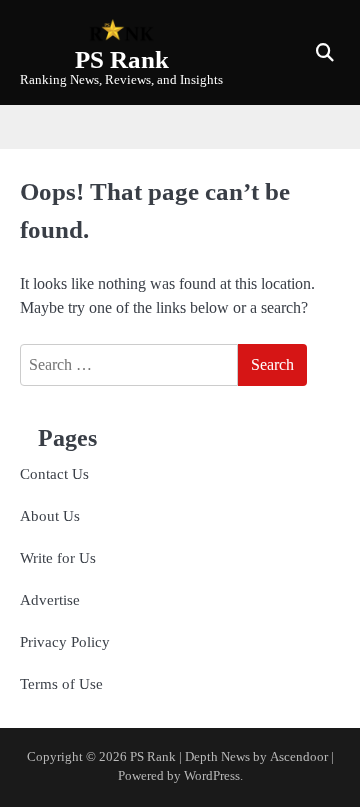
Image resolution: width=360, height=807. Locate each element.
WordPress (212, 776)
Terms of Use (61, 684)
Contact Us (54, 474)
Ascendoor (299, 757)
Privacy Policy (65, 642)
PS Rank (122, 59)
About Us (50, 516)
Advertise (50, 600)
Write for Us (58, 558)
